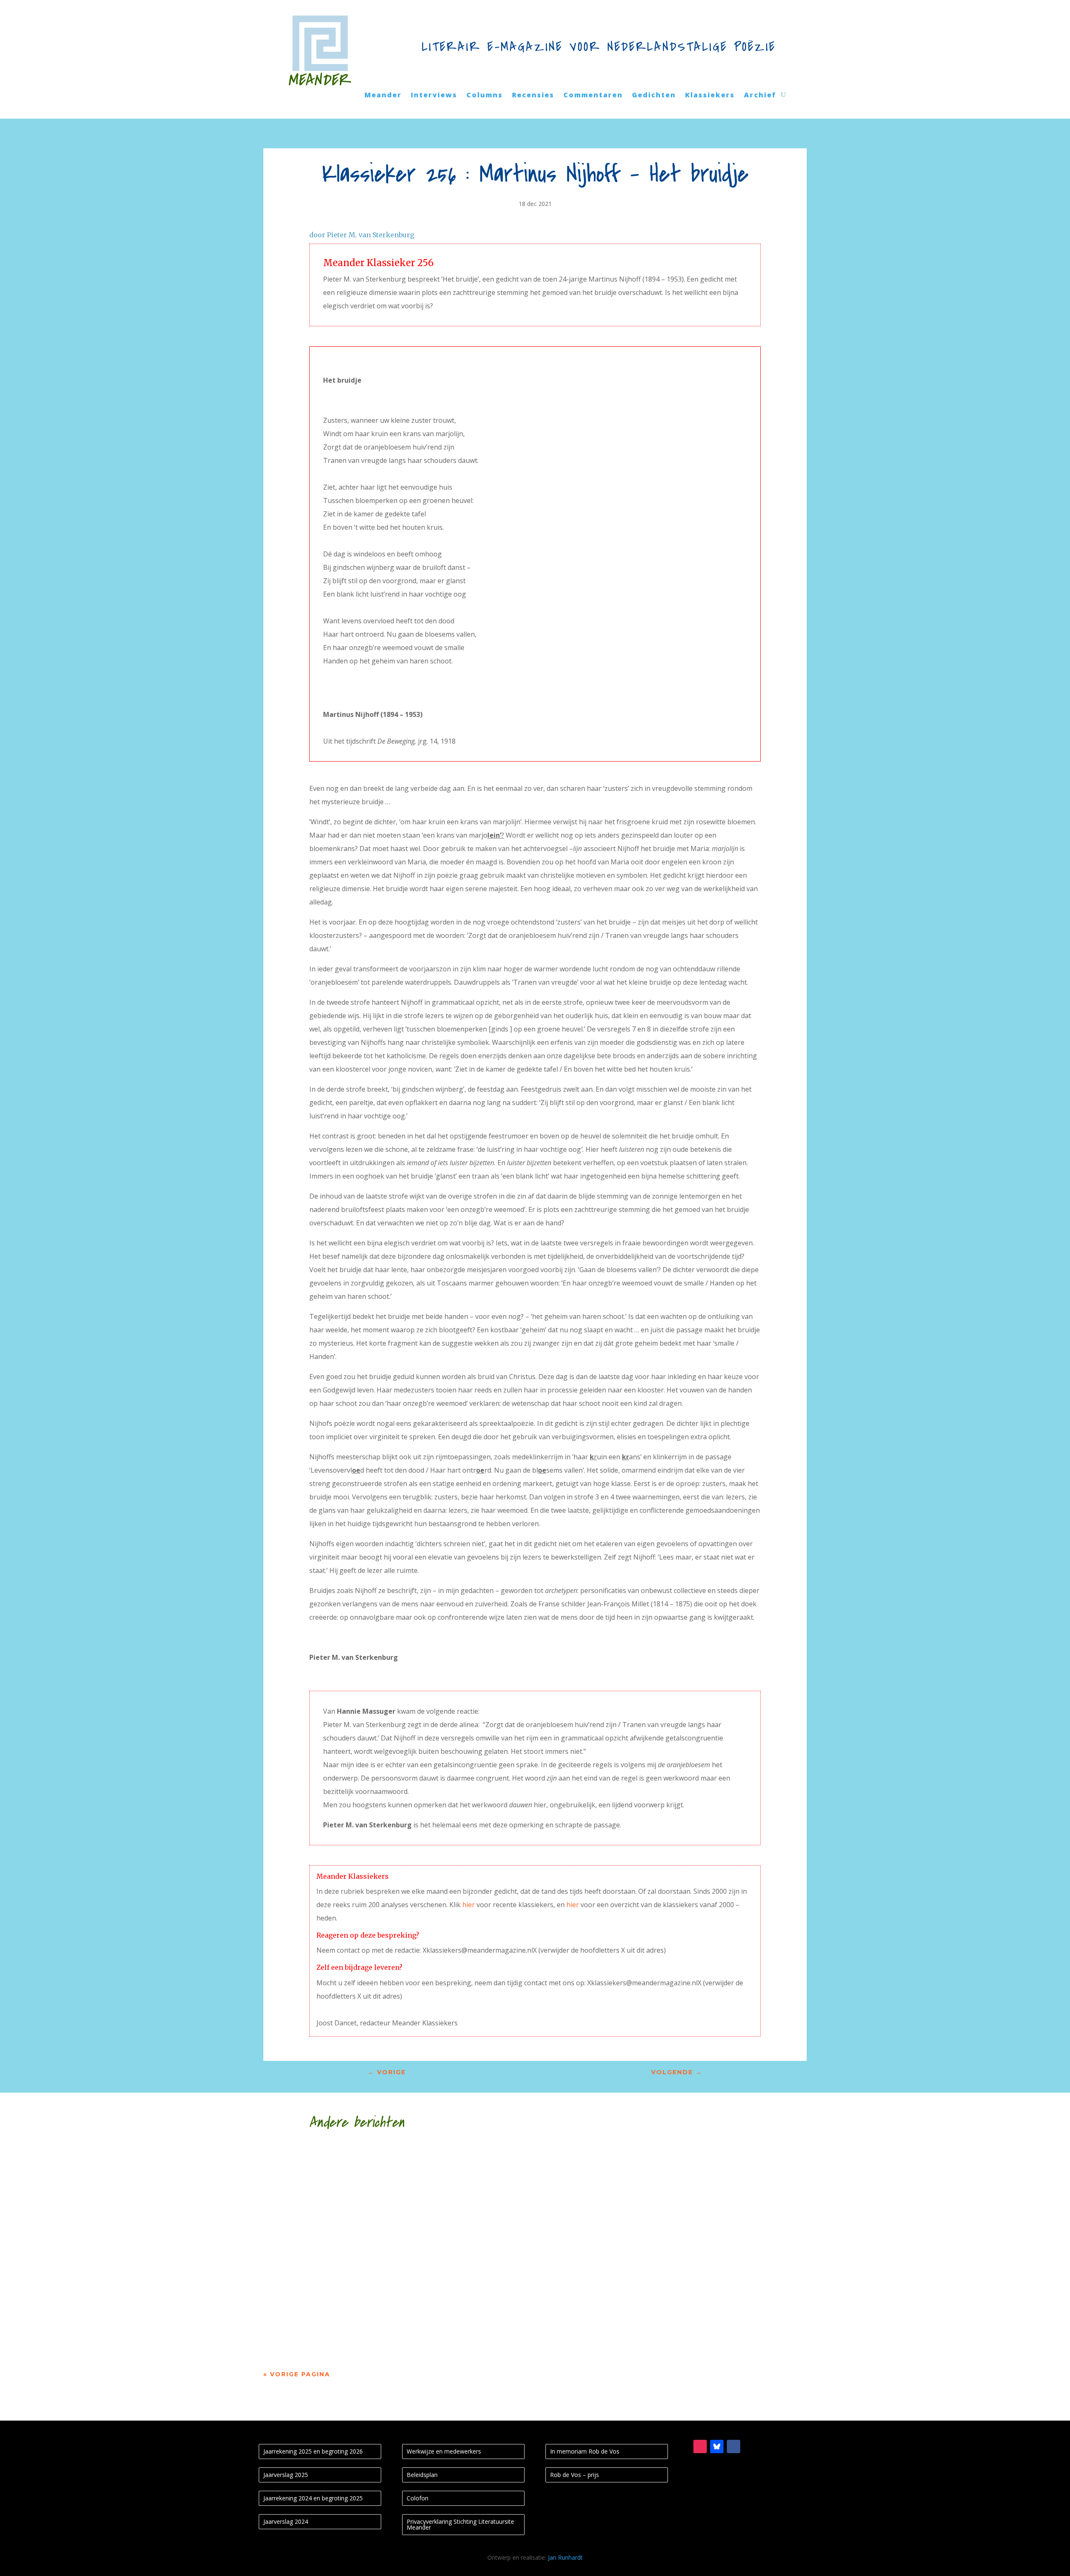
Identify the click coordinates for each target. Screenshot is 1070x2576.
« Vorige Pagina (297, 2374)
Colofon (418, 2498)
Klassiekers (710, 96)
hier (469, 1905)
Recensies (533, 96)
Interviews (434, 96)
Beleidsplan (422, 2475)
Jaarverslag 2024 (286, 2521)
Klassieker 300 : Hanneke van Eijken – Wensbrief (396, 2237)
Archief (760, 96)
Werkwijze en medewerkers (444, 2451)
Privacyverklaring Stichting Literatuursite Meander (460, 2524)
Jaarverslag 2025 (286, 2475)
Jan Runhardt (565, 2557)
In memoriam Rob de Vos (585, 2451)
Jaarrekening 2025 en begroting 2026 (313, 2451)
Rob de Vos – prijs (574, 2475)
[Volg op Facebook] (734, 2446)
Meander (383, 96)
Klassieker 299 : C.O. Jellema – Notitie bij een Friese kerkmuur (434, 2312)
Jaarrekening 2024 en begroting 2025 (313, 2498)
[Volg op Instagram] (700, 2446)
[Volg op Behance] (717, 2446)
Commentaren (593, 96)
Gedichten (654, 96)
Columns (485, 96)
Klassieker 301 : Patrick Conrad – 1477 (369, 2162)
